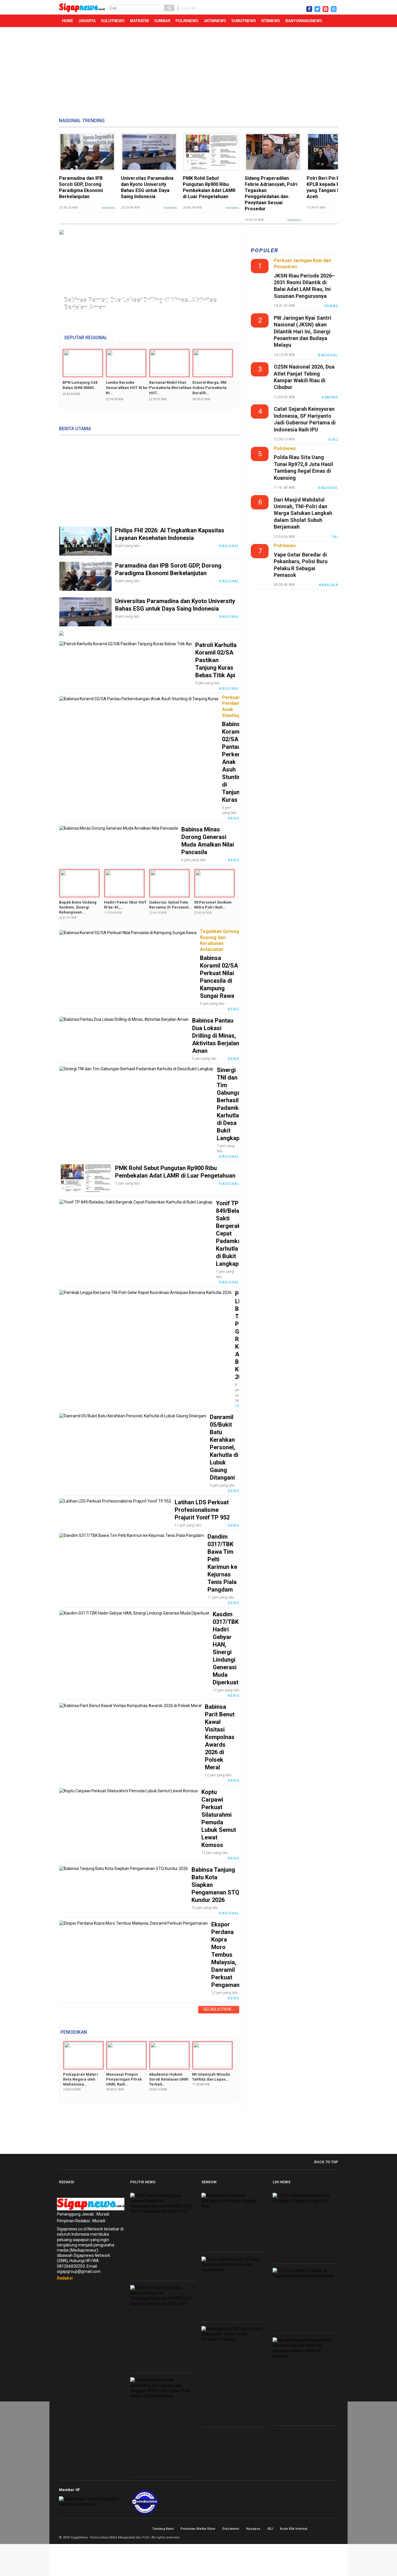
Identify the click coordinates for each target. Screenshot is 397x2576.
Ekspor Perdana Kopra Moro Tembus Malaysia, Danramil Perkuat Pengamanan (229, 1955)
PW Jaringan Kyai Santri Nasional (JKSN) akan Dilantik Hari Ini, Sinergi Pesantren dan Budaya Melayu (303, 331)
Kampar (330, 397)
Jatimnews (215, 21)
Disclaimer (231, 2529)
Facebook (316, 2529)
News (234, 818)
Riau (333, 440)
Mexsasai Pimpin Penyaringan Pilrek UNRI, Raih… (124, 2079)
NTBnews (271, 21)
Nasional (109, 208)
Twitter (323, 2529)
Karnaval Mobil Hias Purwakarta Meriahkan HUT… (170, 388)
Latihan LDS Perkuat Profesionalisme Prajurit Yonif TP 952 (202, 1510)
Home (68, 21)
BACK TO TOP (326, 2162)
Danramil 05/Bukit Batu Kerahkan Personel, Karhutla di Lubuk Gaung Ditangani (224, 1447)
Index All (188, 8)
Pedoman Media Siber (198, 2529)
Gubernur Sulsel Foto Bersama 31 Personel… (170, 905)
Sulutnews (113, 21)
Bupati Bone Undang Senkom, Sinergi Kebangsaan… (78, 907)
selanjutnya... (219, 2009)
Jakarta (87, 21)
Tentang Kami (163, 2529)
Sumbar (162, 21)
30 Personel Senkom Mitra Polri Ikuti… (213, 905)
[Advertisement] (199, 73)
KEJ (270, 2529)
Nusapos (253, 2529)
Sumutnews (244, 21)
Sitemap (329, 2529)
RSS (336, 2529)
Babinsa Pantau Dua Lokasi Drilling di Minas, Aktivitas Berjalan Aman (140, 304)
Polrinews (187, 21)
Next (231, 272)
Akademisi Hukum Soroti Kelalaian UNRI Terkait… (169, 2079)
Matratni (139, 21)
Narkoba (329, 585)
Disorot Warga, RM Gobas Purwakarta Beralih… (210, 388)
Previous (65, 272)
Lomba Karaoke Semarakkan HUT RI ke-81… (127, 388)
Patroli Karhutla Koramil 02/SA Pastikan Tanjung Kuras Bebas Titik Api (216, 660)
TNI (335, 537)
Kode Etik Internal (294, 2529)
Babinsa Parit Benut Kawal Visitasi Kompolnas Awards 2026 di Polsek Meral (220, 1737)
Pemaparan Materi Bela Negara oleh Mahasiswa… (81, 2079)
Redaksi (65, 2278)
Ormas (331, 306)
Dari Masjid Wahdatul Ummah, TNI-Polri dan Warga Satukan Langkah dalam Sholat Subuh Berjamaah (303, 513)
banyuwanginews (304, 21)
